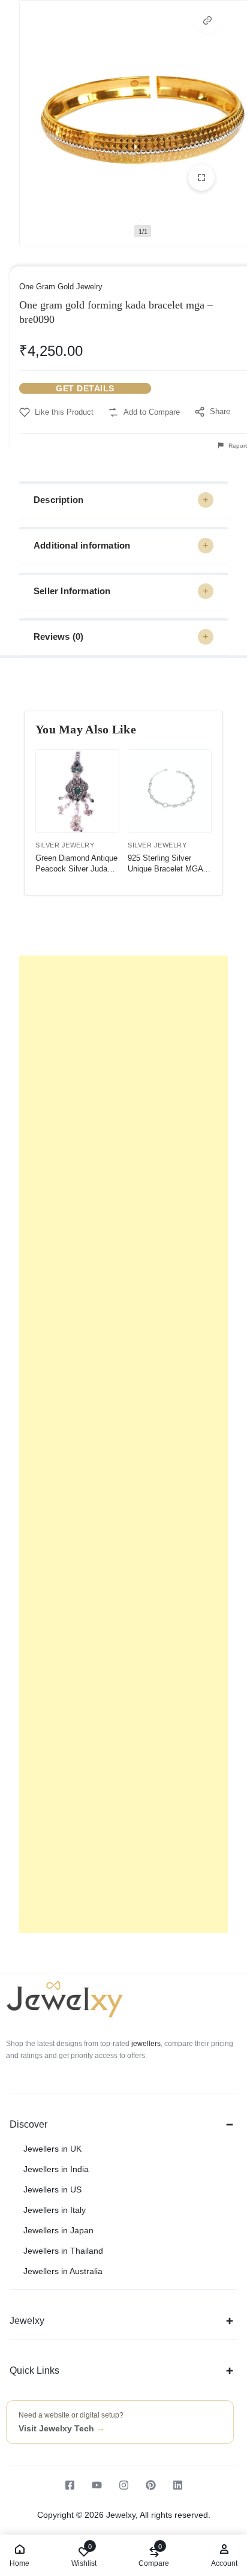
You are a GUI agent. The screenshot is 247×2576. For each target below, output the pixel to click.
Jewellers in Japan (58, 2230)
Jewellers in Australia (63, 2271)
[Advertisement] (123, 1444)
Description (58, 500)
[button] (207, 20)
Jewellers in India (56, 2169)
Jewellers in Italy (55, 2210)
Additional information (82, 545)
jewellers (145, 2044)
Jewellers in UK (52, 2149)
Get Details (85, 388)
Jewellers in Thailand (63, 2251)
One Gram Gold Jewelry (61, 287)
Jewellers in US (52, 2189)
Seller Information (72, 591)
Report (237, 446)
